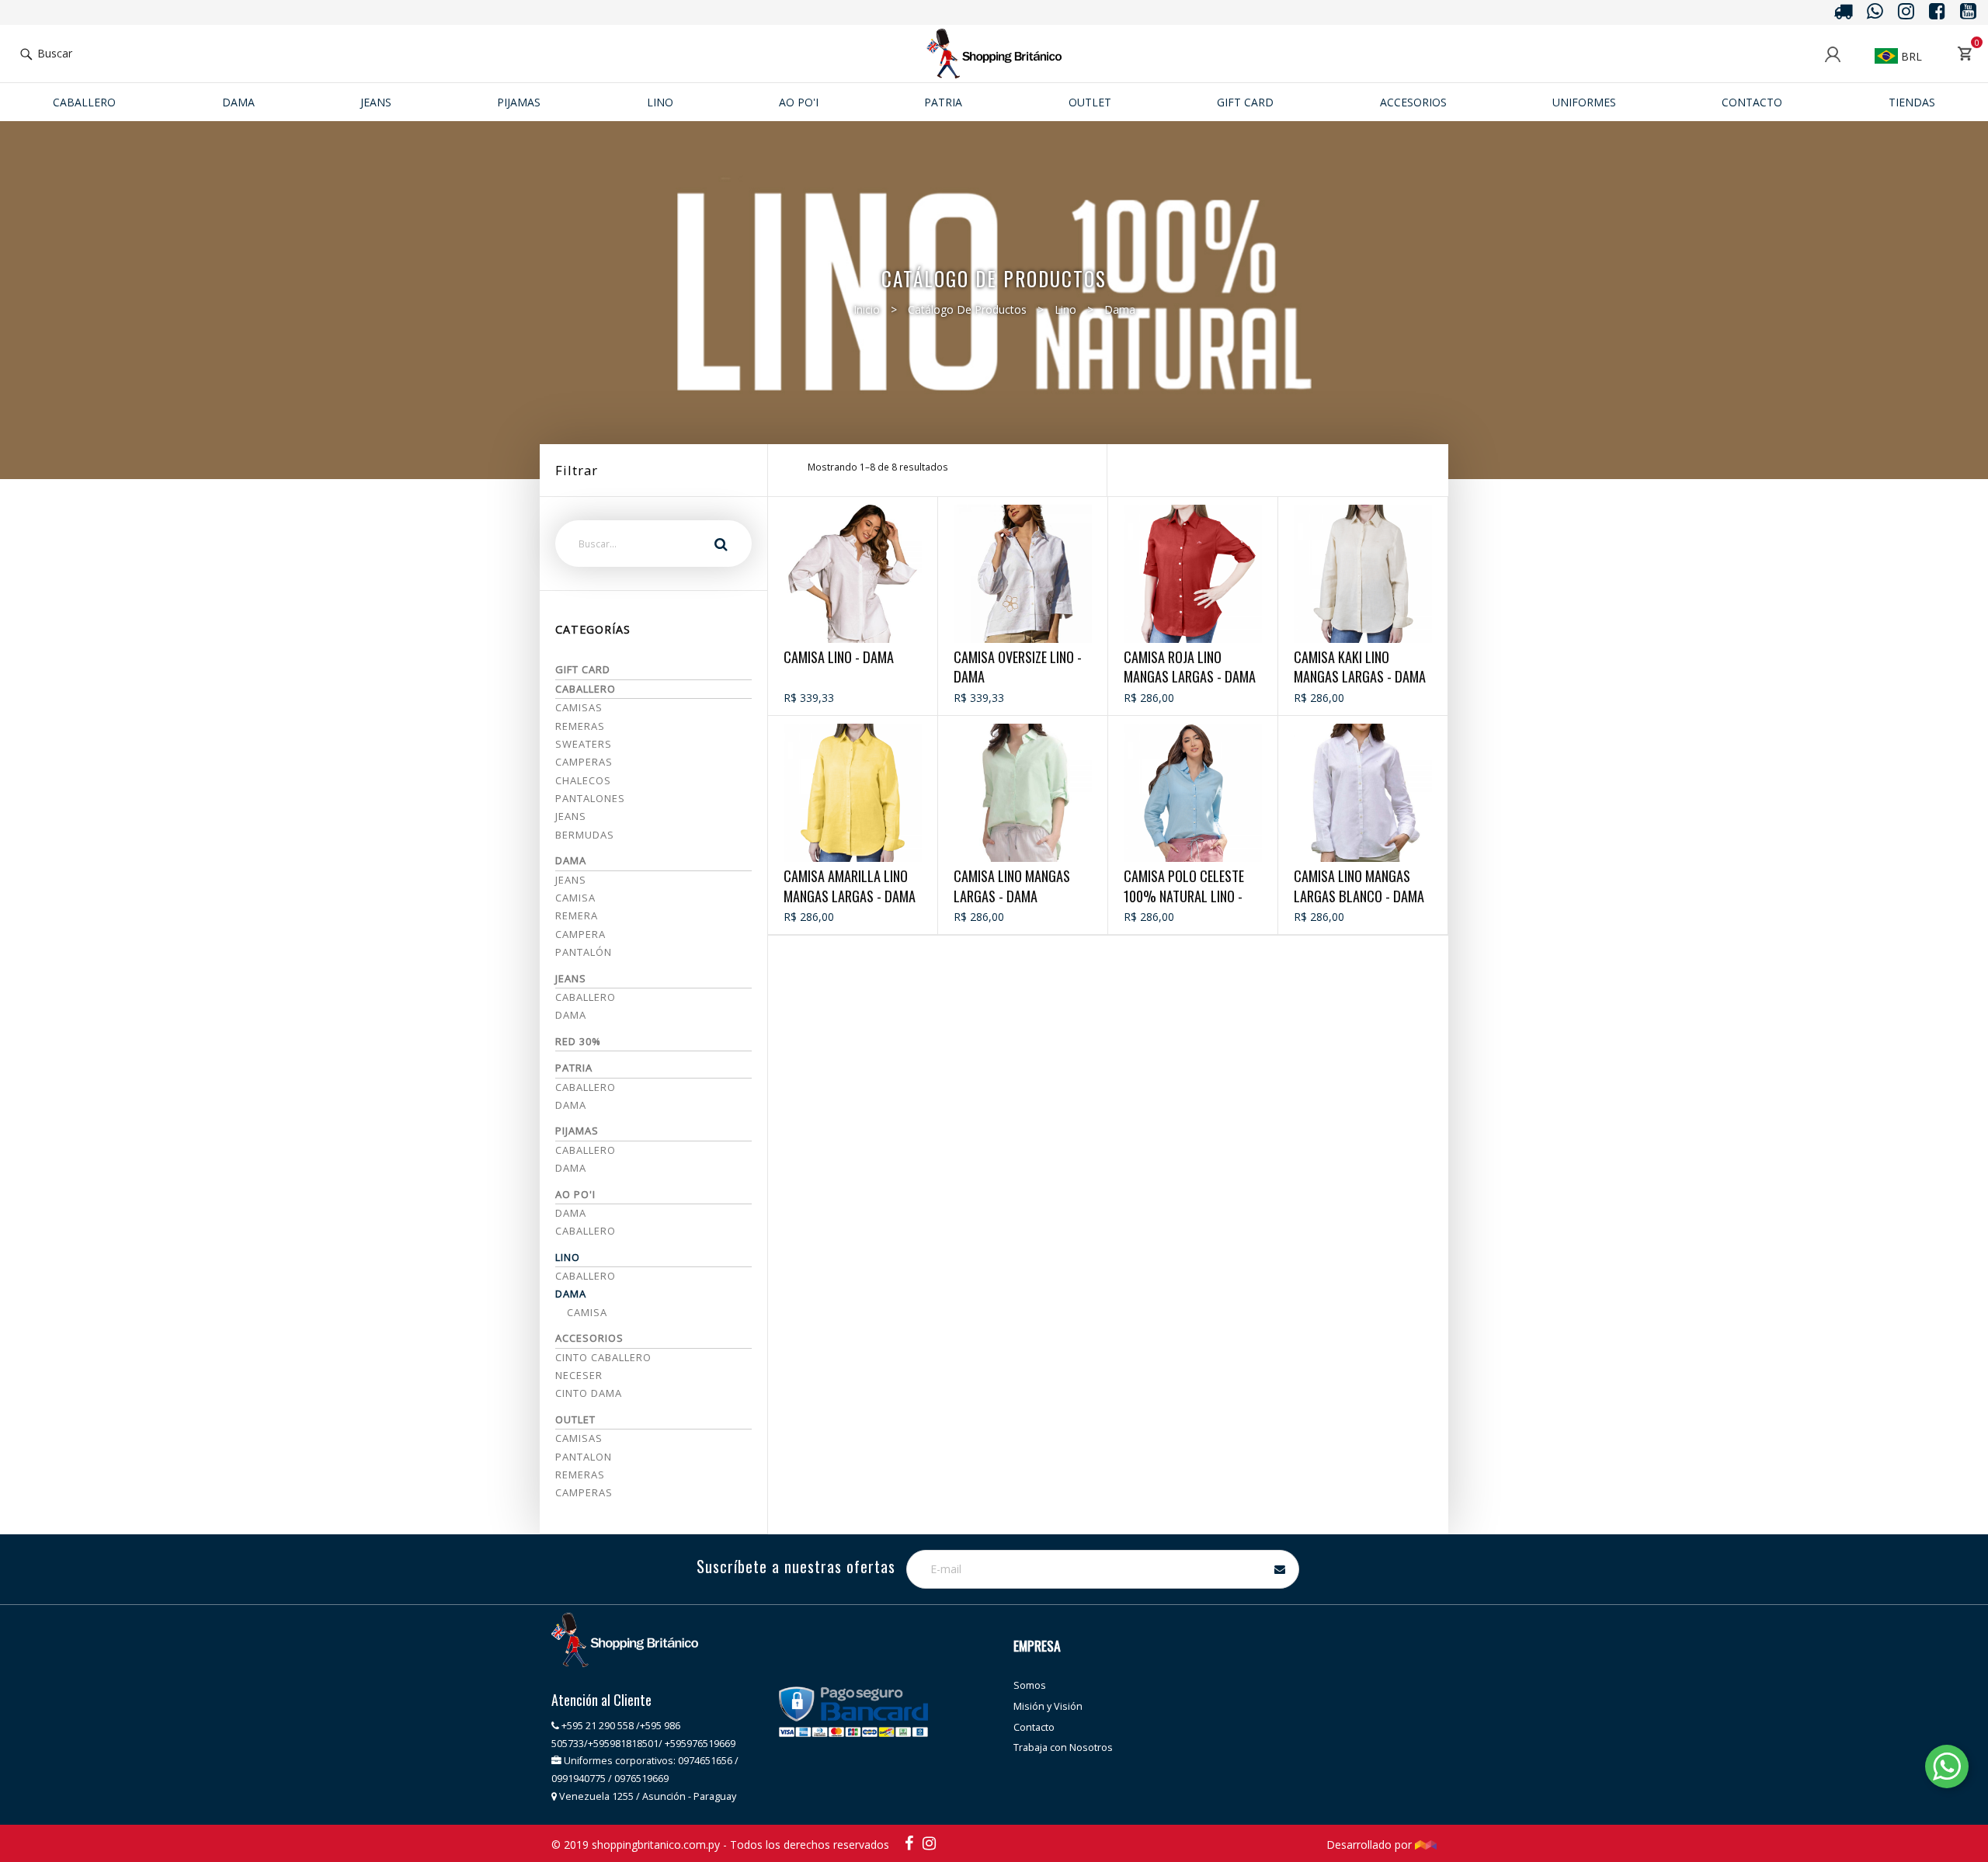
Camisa (575, 898)
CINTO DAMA (589, 1393)
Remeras (580, 726)
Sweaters (584, 744)
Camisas (579, 707)
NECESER (579, 1375)
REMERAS (580, 1475)
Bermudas (585, 835)
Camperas (584, 762)
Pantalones (590, 798)
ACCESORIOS (1413, 102)
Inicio (867, 309)
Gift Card (1245, 102)
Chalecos (583, 780)
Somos (1030, 1685)
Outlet (1090, 102)
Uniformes (1584, 102)
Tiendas (1912, 102)
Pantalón (584, 952)
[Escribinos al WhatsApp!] (1947, 1769)
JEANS (376, 102)
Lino (660, 102)
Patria (943, 102)
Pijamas (519, 102)
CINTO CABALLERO (603, 1357)
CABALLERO (586, 1150)
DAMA (571, 1168)
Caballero (84, 102)
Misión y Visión (1048, 1706)
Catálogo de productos (967, 309)
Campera (580, 934)
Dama (238, 102)
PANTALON (584, 1457)
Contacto (1752, 102)
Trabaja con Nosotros (1063, 1747)
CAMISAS (579, 1438)
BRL (1910, 56)
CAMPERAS (584, 1492)
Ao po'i (799, 102)
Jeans (571, 816)
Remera (577, 915)
